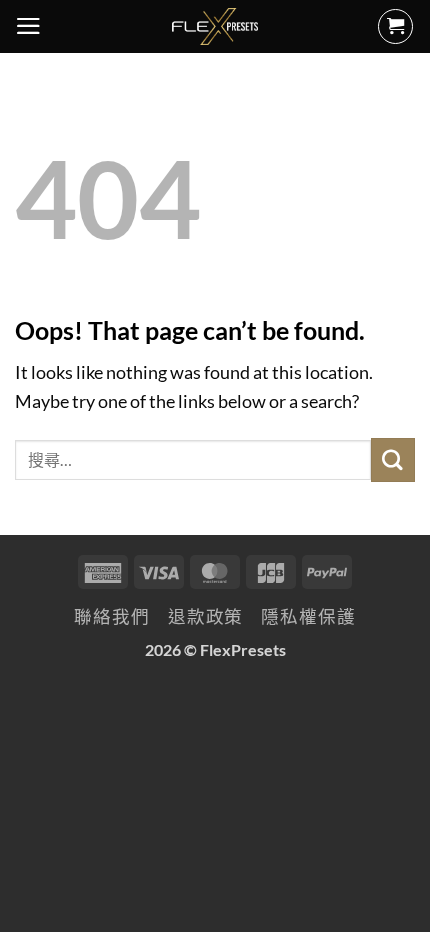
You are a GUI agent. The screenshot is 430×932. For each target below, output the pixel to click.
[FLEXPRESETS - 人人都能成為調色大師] (215, 27)
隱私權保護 (308, 616)
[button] (28, 26)
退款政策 (206, 616)
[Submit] (393, 459)
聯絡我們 (112, 616)
